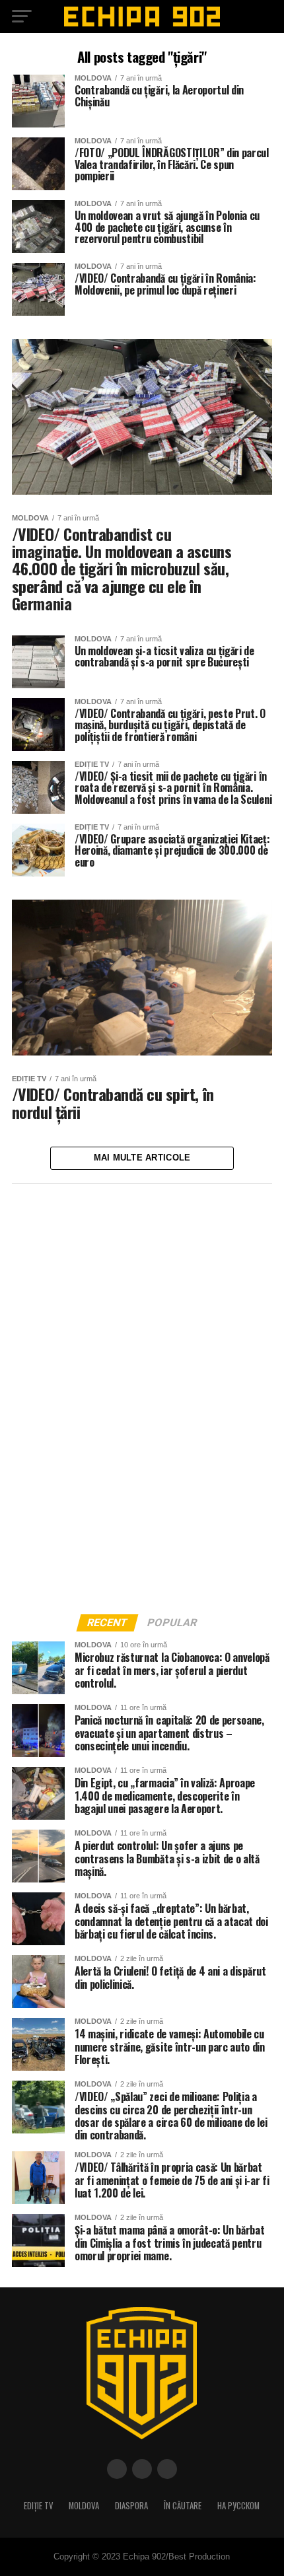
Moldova (84, 2506)
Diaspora (131, 2506)
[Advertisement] (111, 1395)
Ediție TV (38, 2506)
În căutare (183, 2506)
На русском (238, 2506)
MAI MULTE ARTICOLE (142, 1158)
